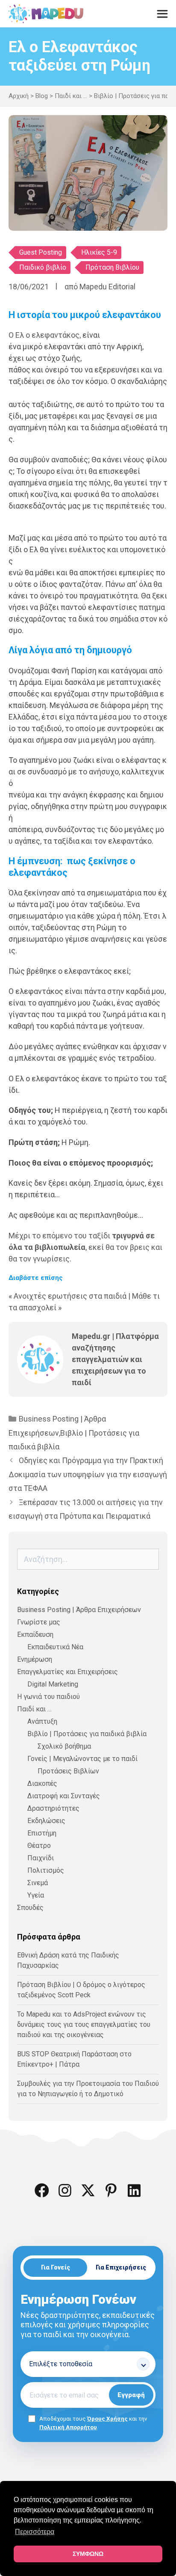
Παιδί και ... (71, 96)
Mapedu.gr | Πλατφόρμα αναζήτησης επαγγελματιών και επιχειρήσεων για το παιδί (115, 1359)
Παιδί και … (34, 1709)
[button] (42, 2190)
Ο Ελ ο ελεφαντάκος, (45, 335)
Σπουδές (30, 1908)
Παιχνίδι (41, 1858)
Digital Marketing (53, 1684)
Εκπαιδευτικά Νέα (55, 1647)
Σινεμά (38, 1883)
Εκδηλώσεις (46, 1821)
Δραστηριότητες (53, 1808)
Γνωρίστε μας (39, 1622)
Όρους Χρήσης (107, 2418)
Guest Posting (41, 252)
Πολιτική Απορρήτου (68, 2427)
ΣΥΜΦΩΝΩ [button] (88, 2554)
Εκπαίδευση (35, 1635)
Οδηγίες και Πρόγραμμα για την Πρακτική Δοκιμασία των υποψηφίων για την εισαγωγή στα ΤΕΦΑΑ (88, 1474)
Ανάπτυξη (42, 1721)
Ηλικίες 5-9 (99, 252)
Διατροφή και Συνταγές (64, 1796)
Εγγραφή (131, 2395)
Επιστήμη (42, 1833)
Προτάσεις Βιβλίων (68, 1771)
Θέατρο (39, 1846)
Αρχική (19, 96)
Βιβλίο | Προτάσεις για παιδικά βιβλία (87, 1734)
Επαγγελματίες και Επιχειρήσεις (67, 1672)
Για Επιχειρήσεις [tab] (121, 2267)
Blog (42, 96)
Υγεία (36, 1895)
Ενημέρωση (35, 1659)
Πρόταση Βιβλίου (112, 267)
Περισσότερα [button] (35, 2532)
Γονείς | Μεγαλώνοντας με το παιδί (82, 1759)
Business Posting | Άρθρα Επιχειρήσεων (79, 1610)
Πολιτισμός (46, 1870)
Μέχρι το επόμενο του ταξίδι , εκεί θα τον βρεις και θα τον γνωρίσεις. (85, 1247)
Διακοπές (42, 1783)
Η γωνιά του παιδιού (48, 1697)
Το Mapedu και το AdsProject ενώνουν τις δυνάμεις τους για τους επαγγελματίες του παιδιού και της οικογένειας (84, 2024)
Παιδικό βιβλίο (43, 267)
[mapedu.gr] (46, 14)
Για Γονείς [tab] (56, 2267)
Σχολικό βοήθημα (64, 1746)
